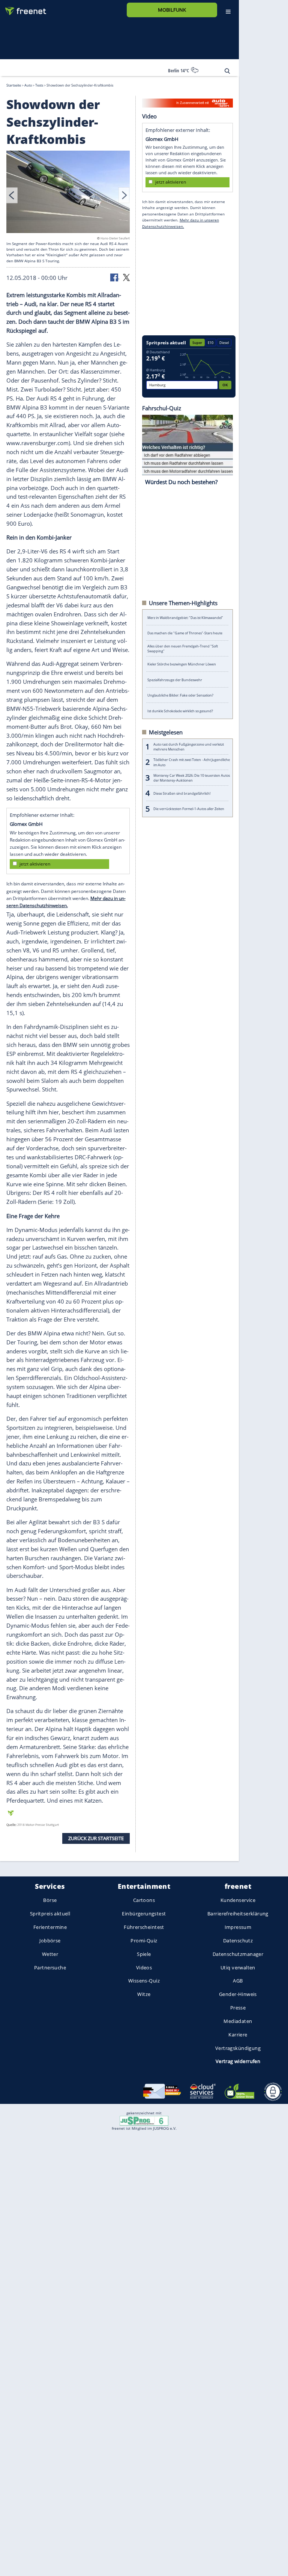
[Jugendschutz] (144, 2120)
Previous (12, 195)
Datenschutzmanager (238, 1954)
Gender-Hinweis (238, 1994)
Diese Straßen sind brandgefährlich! (182, 793)
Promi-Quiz (144, 1941)
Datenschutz (238, 1941)
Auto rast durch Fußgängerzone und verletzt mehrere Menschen (189, 746)
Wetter (50, 1954)
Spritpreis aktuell (50, 1914)
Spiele (144, 1954)
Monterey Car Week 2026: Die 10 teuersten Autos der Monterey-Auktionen (192, 777)
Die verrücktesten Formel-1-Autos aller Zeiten (189, 809)
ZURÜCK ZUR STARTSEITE (96, 1838)
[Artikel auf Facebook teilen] (115, 277)
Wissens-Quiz (144, 1981)
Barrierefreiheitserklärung (238, 1914)
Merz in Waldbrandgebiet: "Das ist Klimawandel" (185, 617)
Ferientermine (50, 1927)
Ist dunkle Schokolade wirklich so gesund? (180, 711)
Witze (144, 1994)
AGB (238, 1981)
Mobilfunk (172, 10)
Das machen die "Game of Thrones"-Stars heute (185, 633)
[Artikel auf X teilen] (126, 277)
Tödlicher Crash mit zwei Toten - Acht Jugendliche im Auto (192, 762)
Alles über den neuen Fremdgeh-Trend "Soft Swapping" (183, 649)
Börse (50, 1900)
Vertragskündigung (238, 2048)
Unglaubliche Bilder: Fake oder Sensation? (180, 695)
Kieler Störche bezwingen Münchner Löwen (182, 664)
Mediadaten (238, 2021)
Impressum (238, 1927)
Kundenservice (238, 1900)
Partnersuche (50, 1968)
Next (124, 195)
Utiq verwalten (238, 1968)
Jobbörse (50, 1941)
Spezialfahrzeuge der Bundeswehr (175, 680)
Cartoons (144, 1900)
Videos (144, 1968)
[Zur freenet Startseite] (23, 8)
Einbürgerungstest (144, 1914)
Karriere (238, 2035)
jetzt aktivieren (35, 864)
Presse (238, 2008)
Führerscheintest (144, 1927)
